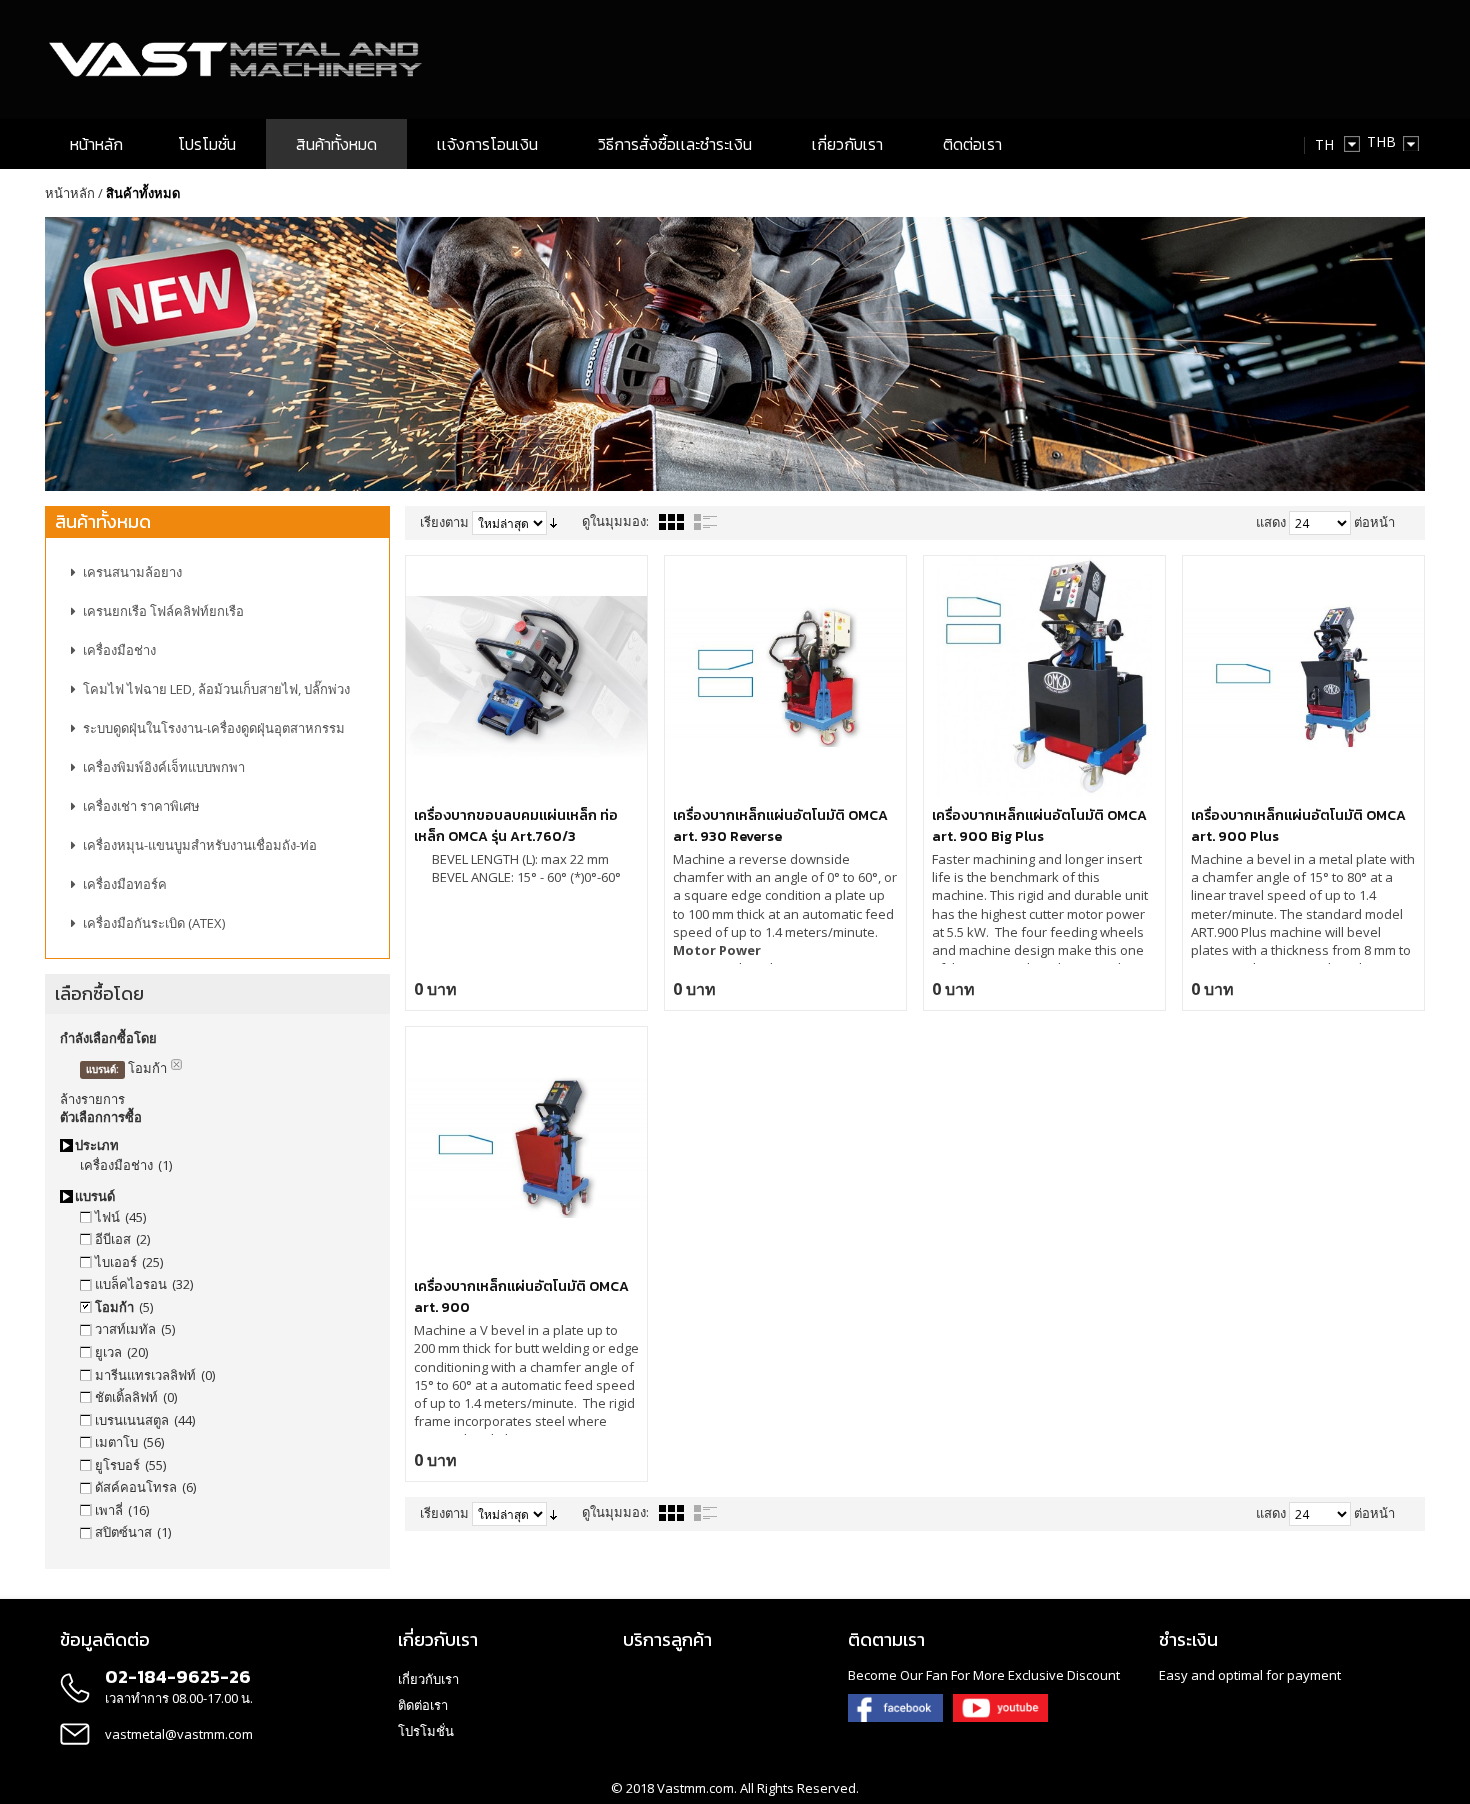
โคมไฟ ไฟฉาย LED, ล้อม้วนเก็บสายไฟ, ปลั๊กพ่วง (216, 689)
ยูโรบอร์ (117, 1465)
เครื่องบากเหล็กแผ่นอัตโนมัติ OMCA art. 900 (521, 1297)
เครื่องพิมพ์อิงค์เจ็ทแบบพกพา (164, 767)
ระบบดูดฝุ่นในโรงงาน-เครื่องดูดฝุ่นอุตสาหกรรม (214, 728)
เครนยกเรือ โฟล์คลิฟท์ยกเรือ (163, 611)
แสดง (1271, 522)
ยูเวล (108, 1352)
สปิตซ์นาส (123, 1532)
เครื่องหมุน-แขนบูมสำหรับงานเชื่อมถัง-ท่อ (200, 845)
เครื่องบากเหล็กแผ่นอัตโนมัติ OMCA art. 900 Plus (1298, 826)
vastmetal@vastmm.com (179, 1734)
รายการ (706, 522)
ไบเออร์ (116, 1262)
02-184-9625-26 (178, 1676)
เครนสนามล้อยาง (132, 572)
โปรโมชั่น (426, 1731)
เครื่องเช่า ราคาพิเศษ (141, 806)
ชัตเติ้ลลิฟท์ (126, 1397)
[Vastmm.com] (238, 59)
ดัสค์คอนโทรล (136, 1487)
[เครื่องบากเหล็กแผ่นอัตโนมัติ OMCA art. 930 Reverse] (785, 676)
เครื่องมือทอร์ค (125, 884)
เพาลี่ (109, 1510)
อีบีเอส (113, 1239)
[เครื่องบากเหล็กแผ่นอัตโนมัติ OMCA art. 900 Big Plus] (1044, 676)
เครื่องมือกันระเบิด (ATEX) (154, 923)
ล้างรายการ (92, 1099)
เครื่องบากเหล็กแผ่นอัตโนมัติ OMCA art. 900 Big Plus (1039, 826)
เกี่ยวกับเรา (428, 1679)
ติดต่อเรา (423, 1705)
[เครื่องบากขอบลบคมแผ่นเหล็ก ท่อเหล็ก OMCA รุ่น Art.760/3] (526, 676)
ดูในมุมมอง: (615, 521)
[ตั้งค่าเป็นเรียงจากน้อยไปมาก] (553, 522)
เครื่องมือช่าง (119, 650)
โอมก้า (114, 1307)
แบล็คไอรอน (131, 1284)
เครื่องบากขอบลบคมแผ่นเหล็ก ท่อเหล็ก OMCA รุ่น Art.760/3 (516, 826)
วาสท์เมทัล (125, 1329)
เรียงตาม (444, 522)
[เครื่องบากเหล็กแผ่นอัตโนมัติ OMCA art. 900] (526, 1147)
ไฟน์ (107, 1217)
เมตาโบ (116, 1442)
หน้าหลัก (70, 193)
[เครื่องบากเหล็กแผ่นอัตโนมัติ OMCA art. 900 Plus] (1303, 676)
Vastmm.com (695, 1788)
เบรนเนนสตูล (132, 1420)
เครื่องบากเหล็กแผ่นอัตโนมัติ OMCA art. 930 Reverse (780, 826)
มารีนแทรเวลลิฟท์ (145, 1375)
